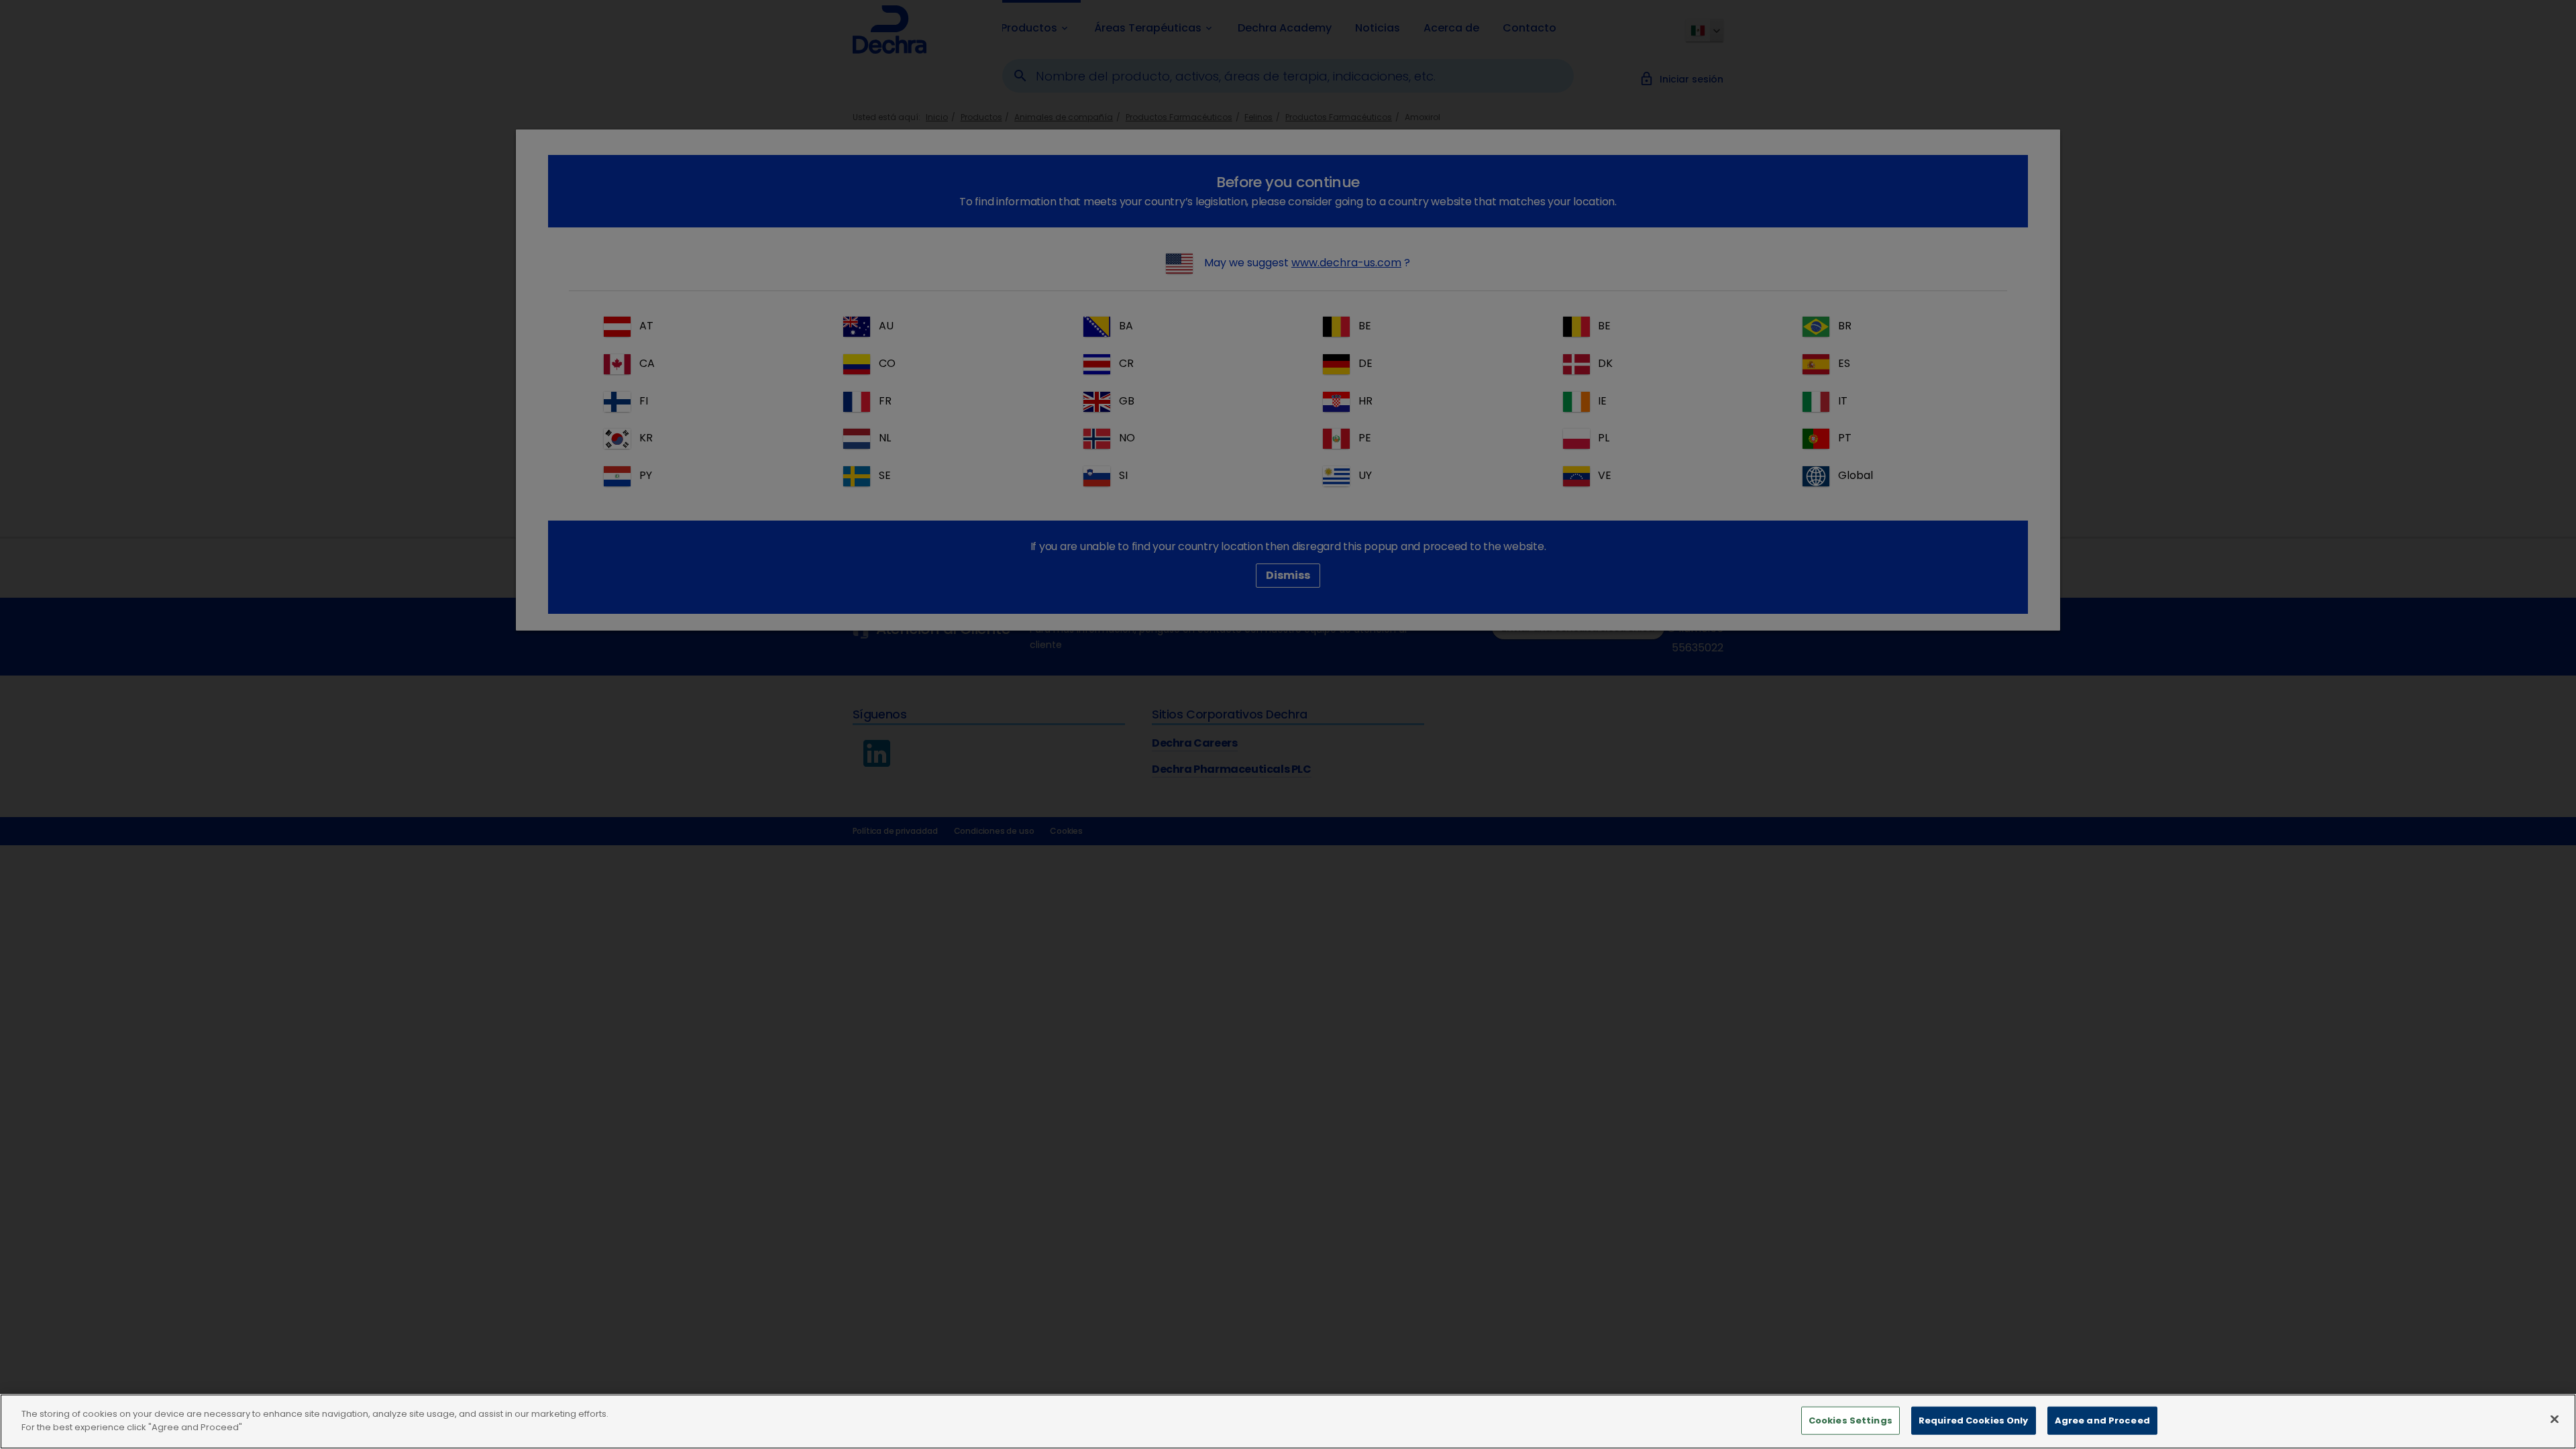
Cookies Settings (1850, 1420)
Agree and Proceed (2102, 1420)
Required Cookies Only (1974, 1420)
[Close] (2555, 1419)
